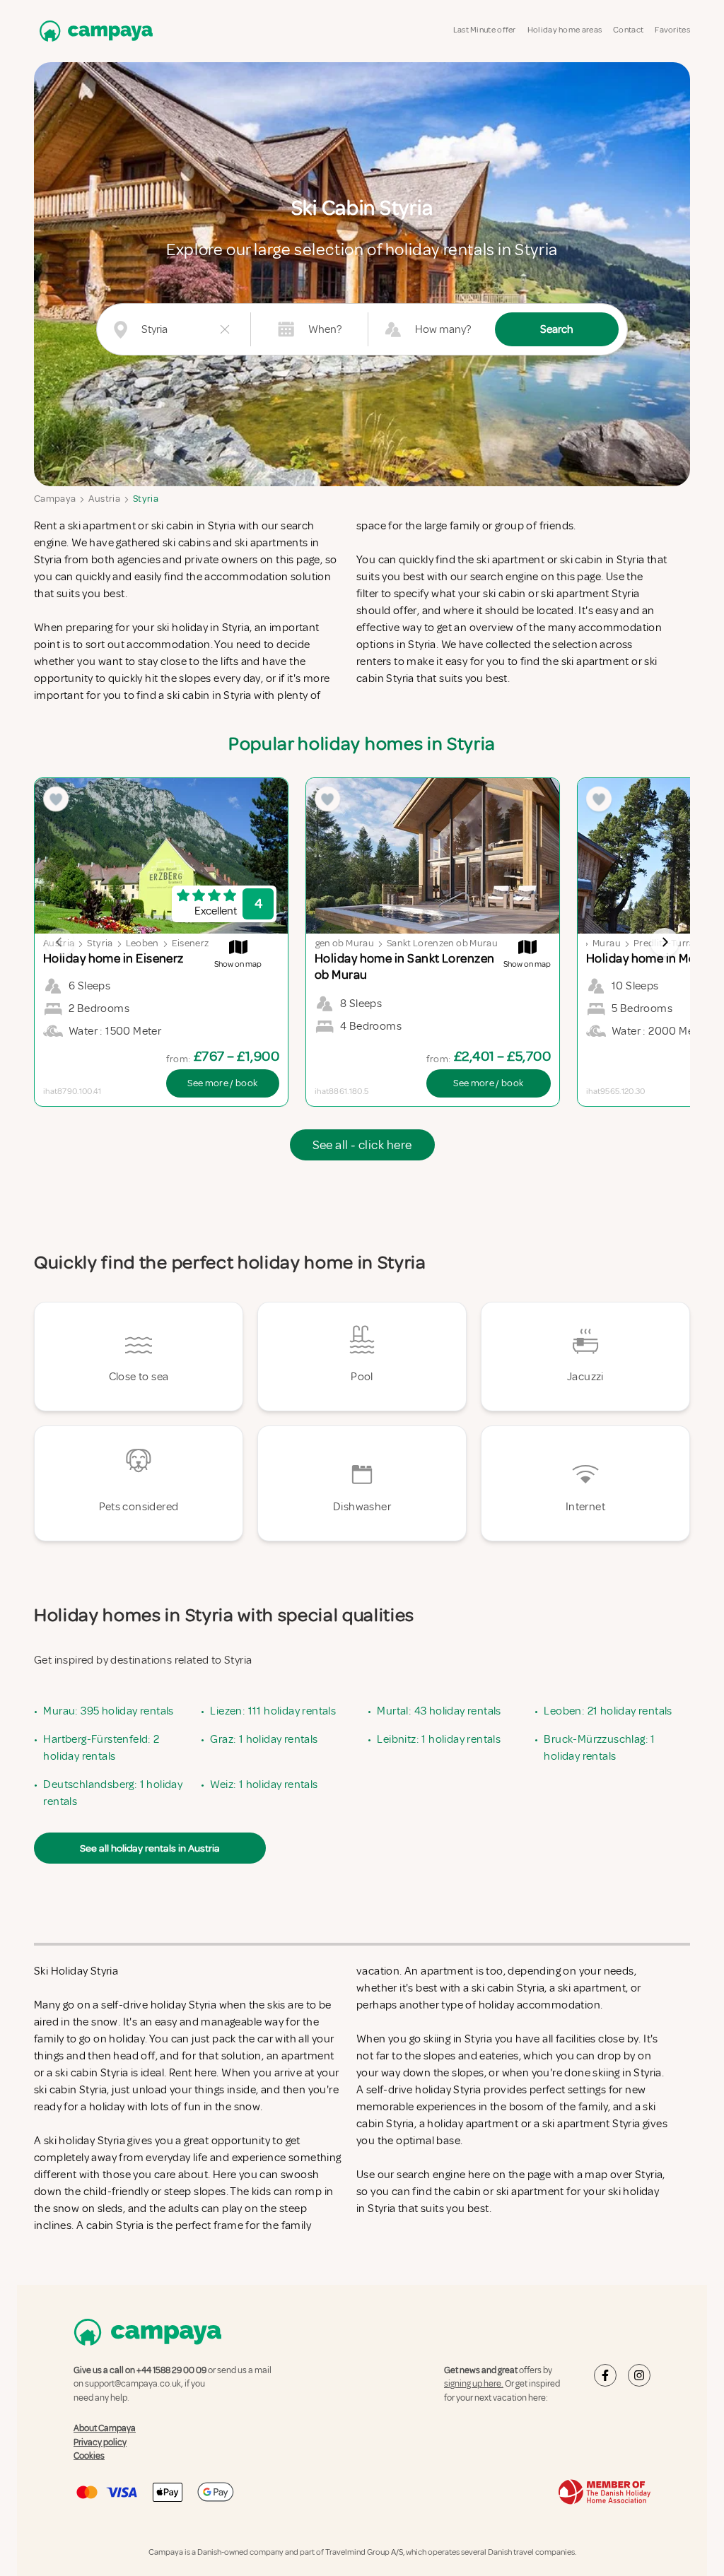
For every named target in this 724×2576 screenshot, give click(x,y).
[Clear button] (225, 329)
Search (557, 329)
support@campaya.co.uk (133, 2384)
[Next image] (665, 942)
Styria (146, 499)
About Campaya (105, 2428)
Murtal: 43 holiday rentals (439, 1711)
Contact (628, 30)
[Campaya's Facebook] (605, 2375)
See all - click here (362, 1145)
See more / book (222, 1083)
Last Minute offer (485, 30)
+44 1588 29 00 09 (171, 2370)
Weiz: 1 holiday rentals (264, 1784)
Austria (104, 499)
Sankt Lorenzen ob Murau (442, 943)
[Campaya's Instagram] (639, 2375)
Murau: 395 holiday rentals (108, 1711)
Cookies (89, 2456)
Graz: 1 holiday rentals (264, 1739)
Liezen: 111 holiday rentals (273, 1711)
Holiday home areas (565, 30)
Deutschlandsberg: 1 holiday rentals (113, 1793)
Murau (607, 943)
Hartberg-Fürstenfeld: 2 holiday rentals (101, 1748)
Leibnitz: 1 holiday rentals (439, 1739)
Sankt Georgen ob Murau (320, 943)
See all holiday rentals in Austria (150, 1848)
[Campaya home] (93, 31)
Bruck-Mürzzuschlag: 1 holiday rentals (599, 1748)
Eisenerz (191, 943)
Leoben (142, 943)
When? (325, 329)
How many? (443, 329)
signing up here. (474, 2384)
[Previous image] (59, 942)
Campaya (55, 499)
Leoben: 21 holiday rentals (608, 1711)
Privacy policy (100, 2442)
